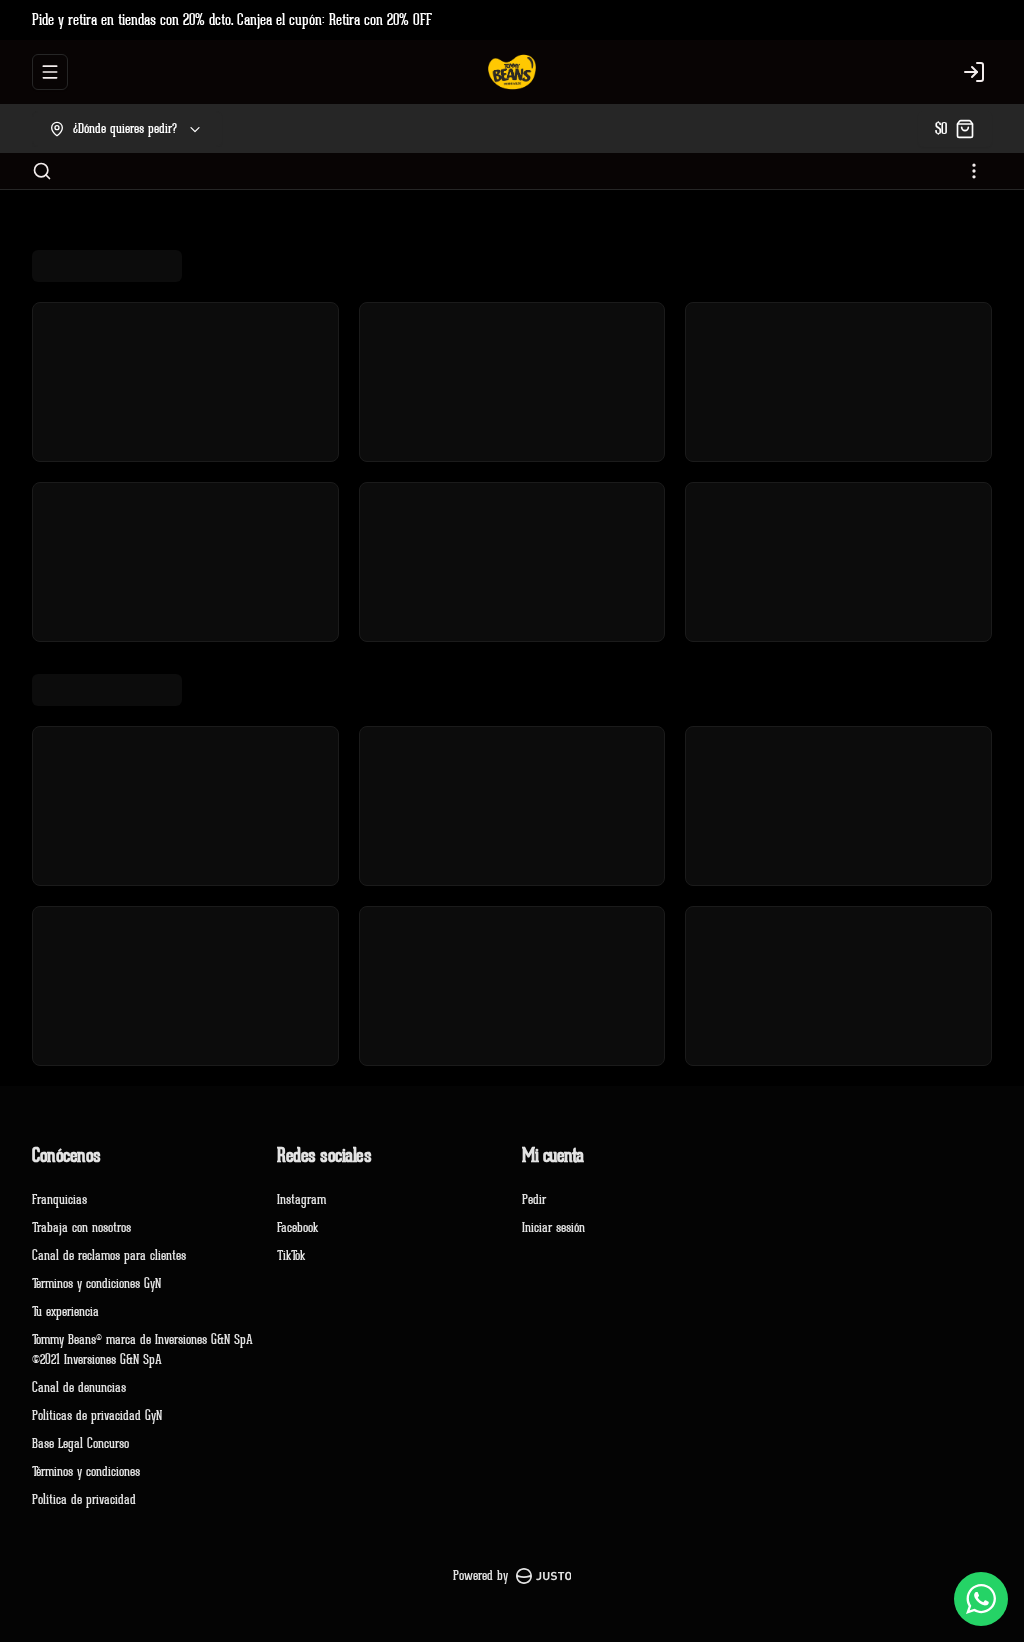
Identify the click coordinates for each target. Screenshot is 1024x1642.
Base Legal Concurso (80, 1443)
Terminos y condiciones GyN (96, 1283)
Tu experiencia (65, 1311)
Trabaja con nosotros (81, 1227)
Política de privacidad (84, 1499)
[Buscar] (42, 171)
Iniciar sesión (553, 1227)
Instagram (301, 1199)
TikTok (291, 1255)
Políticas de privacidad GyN (97, 1415)
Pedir (534, 1199)
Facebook (297, 1227)
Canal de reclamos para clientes (109, 1255)
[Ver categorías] (974, 171)
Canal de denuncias (79, 1387)
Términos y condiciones (86, 1471)
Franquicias (59, 1199)
